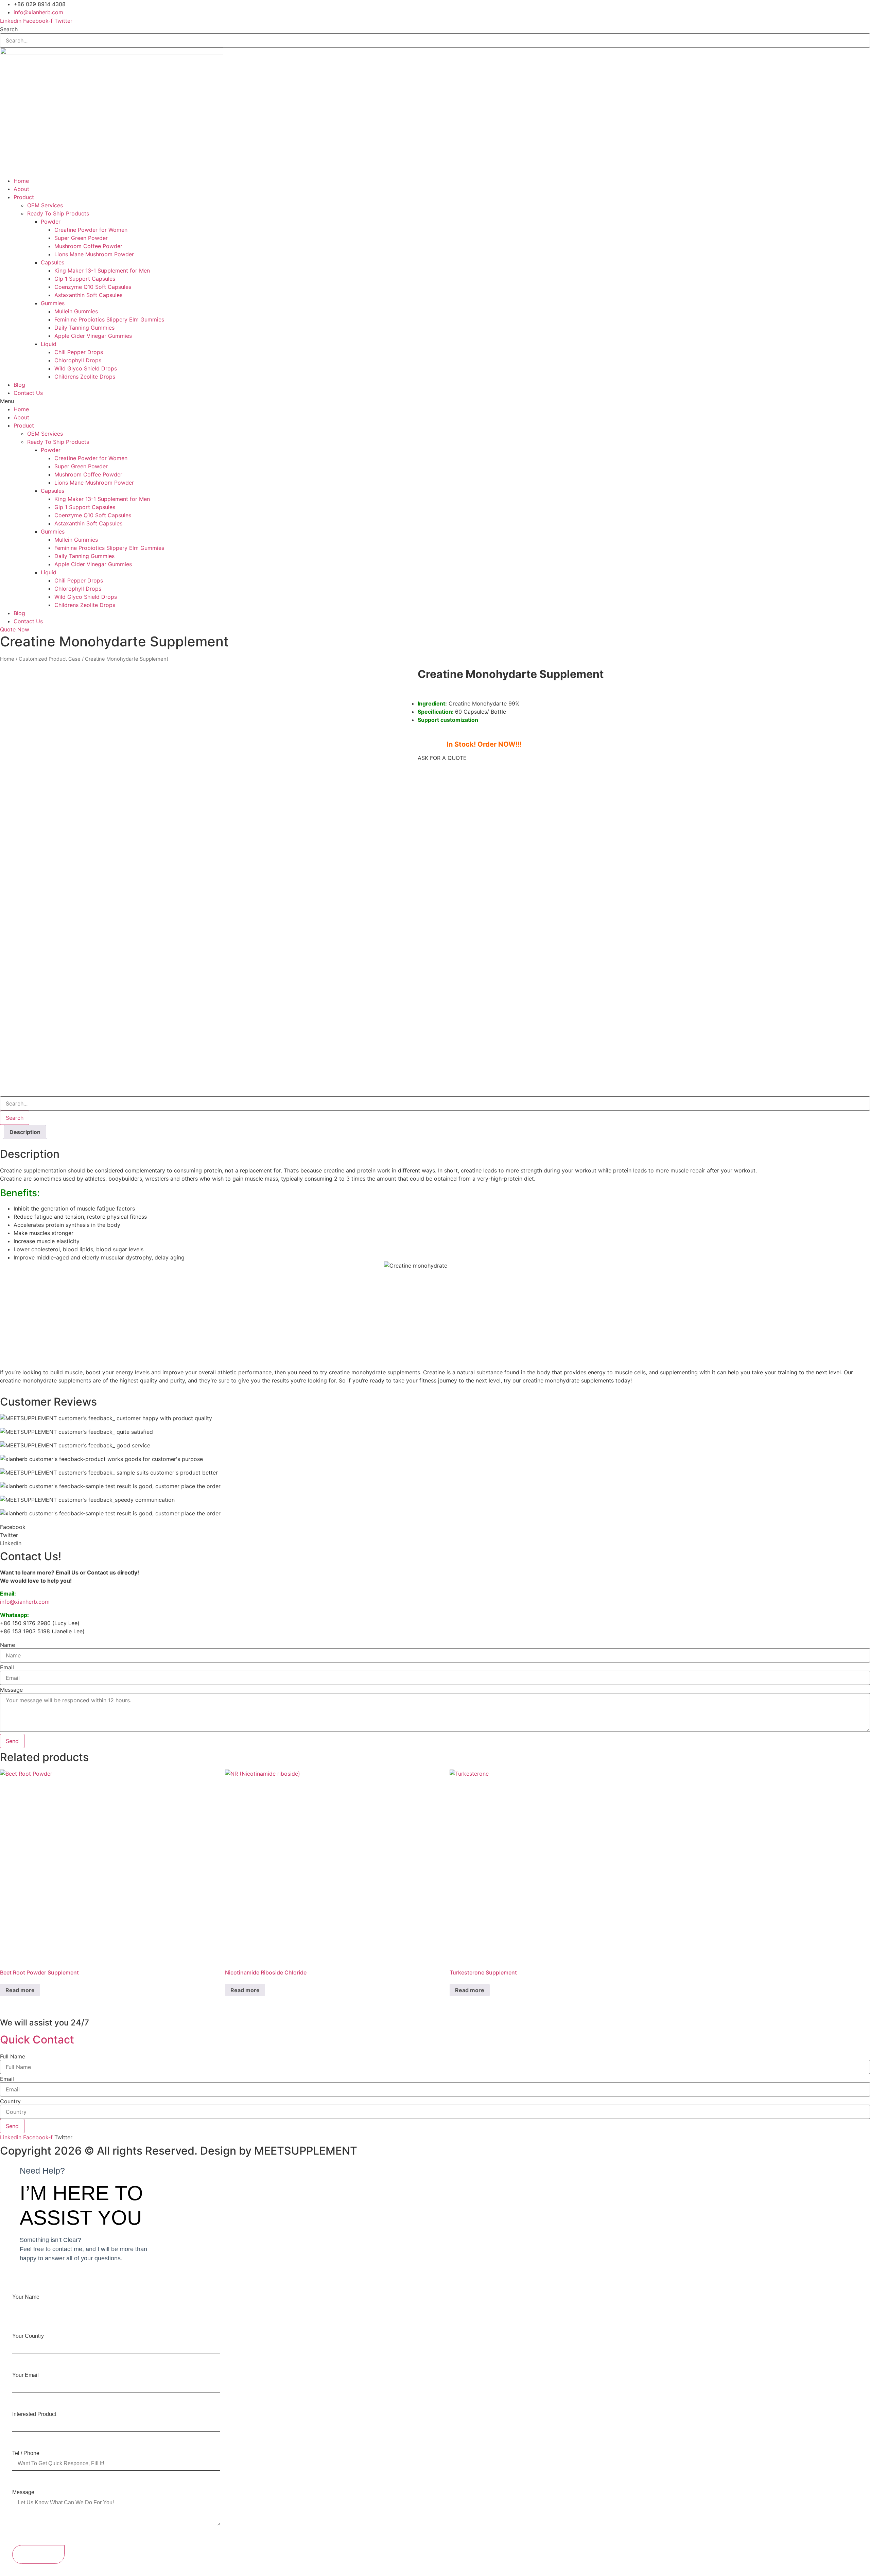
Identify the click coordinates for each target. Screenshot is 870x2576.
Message (11, 1690)
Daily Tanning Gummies (84, 328)
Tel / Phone (26, 2453)
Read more (20, 1990)
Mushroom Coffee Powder (88, 246)
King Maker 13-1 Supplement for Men (102, 271)
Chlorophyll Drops (78, 360)
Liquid (49, 344)
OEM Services (45, 205)
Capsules (53, 262)
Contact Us (28, 393)
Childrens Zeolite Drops (85, 377)
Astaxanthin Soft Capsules (88, 295)
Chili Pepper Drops (79, 352)
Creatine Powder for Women (91, 230)
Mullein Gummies (76, 311)
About (21, 189)
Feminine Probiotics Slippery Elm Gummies (109, 319)
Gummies (53, 303)
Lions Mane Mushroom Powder (94, 254)
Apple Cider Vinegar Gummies (93, 336)
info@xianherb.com (25, 1602)
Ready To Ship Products (58, 213)
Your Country (28, 2336)
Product (24, 197)
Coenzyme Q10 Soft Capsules (93, 287)
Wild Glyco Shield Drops (86, 368)
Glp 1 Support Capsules (85, 279)
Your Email (25, 2375)
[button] (435, 401)
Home (21, 181)
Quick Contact (37, 2040)
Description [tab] (25, 1132)
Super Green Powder (81, 238)
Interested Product (34, 2414)
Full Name (13, 2056)
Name (7, 1645)
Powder (51, 222)
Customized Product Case (50, 659)
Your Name (26, 2297)
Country (10, 2101)
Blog (19, 385)
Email (7, 1667)
